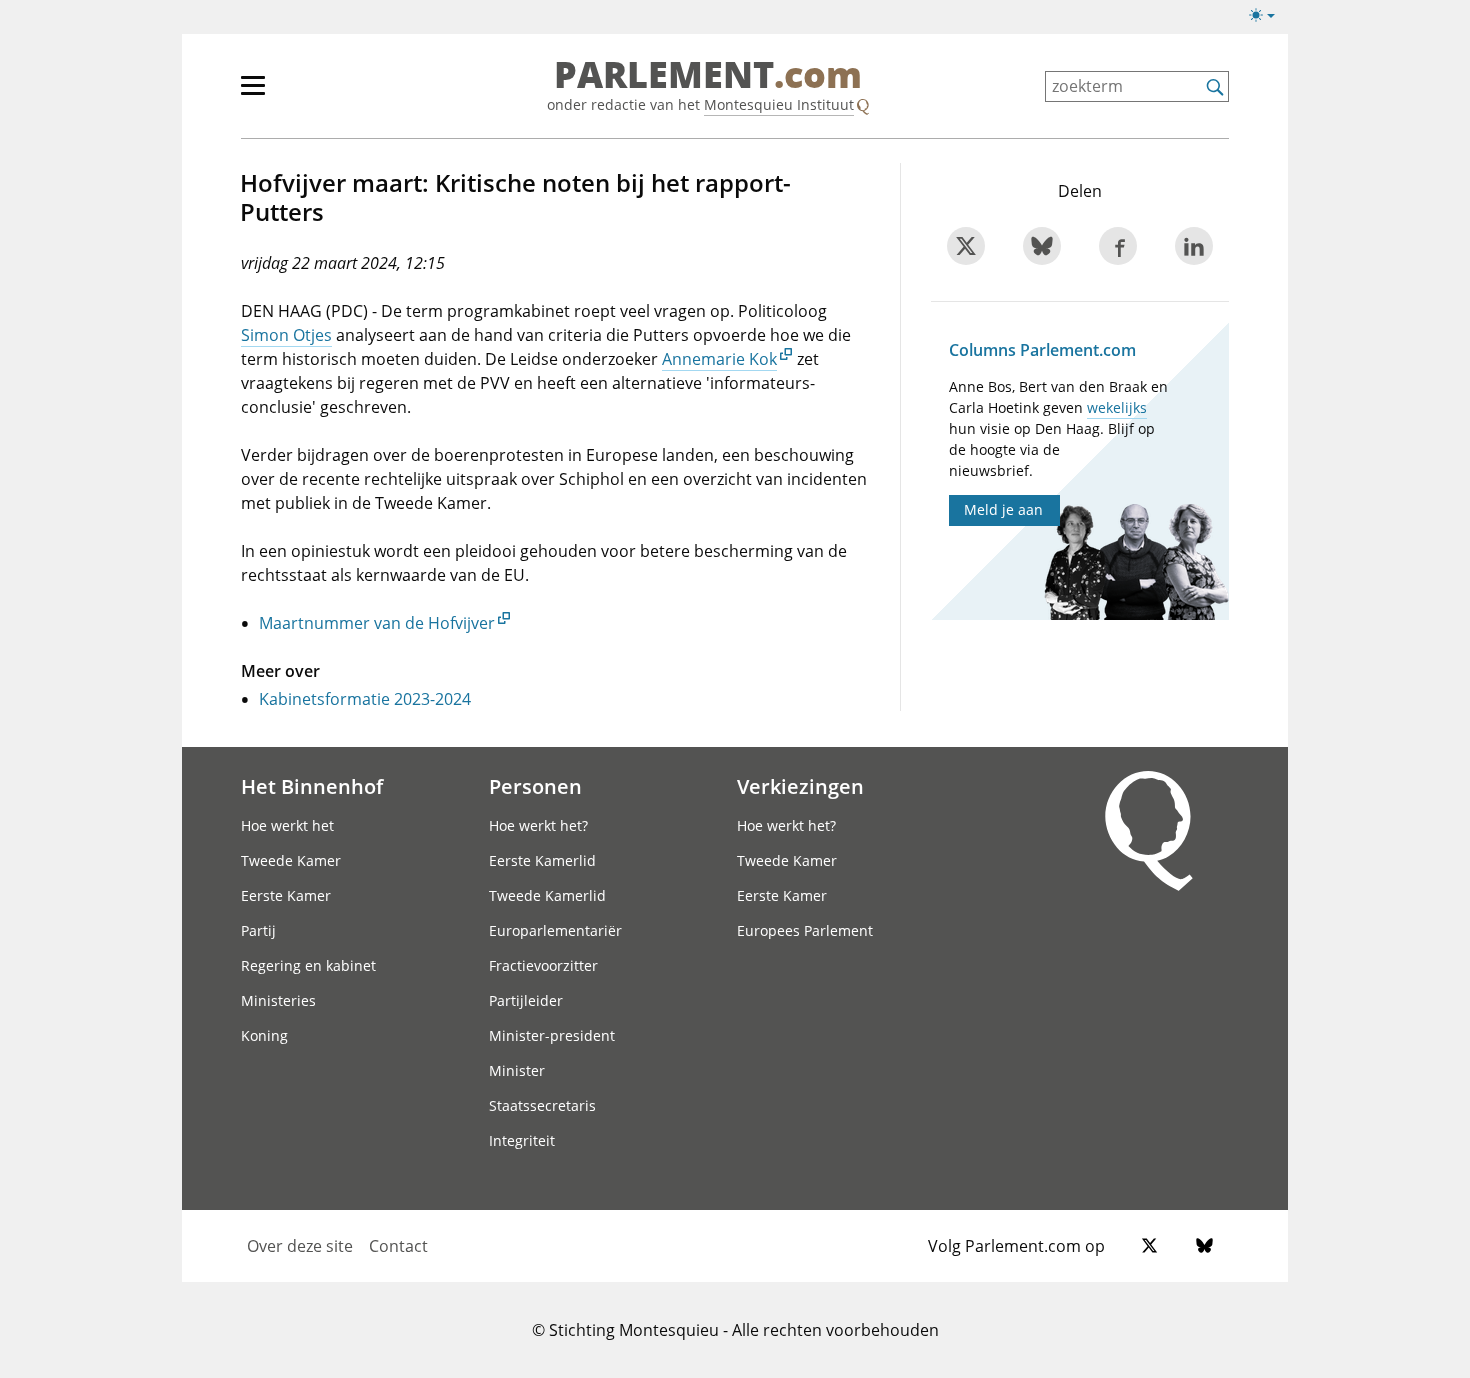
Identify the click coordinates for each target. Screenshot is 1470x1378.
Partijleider (526, 1000)
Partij (258, 930)
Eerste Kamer (286, 895)
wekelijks (1117, 407)
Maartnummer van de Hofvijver (377, 623)
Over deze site (300, 1246)
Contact (398, 1246)
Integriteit (522, 1140)
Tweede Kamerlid (547, 895)
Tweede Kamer (291, 860)
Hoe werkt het (287, 825)
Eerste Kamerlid (542, 860)
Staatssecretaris (542, 1105)
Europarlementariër (555, 930)
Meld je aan (1003, 509)
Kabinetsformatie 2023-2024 (365, 699)
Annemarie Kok (719, 359)
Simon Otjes (286, 335)
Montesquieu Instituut (779, 104)
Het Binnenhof (312, 786)
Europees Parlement (805, 930)
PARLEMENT (708, 76)
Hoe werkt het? (538, 825)
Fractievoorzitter (543, 965)
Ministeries (278, 1000)
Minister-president (552, 1035)
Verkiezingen (800, 786)
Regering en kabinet (308, 965)
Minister (517, 1070)
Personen (535, 786)
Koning (264, 1035)
